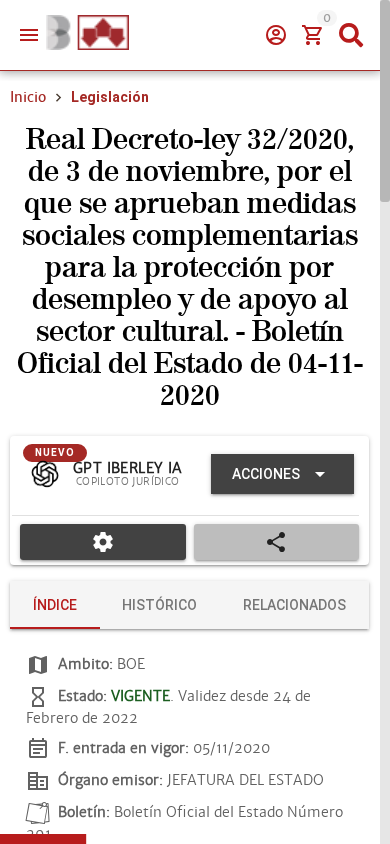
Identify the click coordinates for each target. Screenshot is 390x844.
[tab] (55, 605)
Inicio (28, 97)
